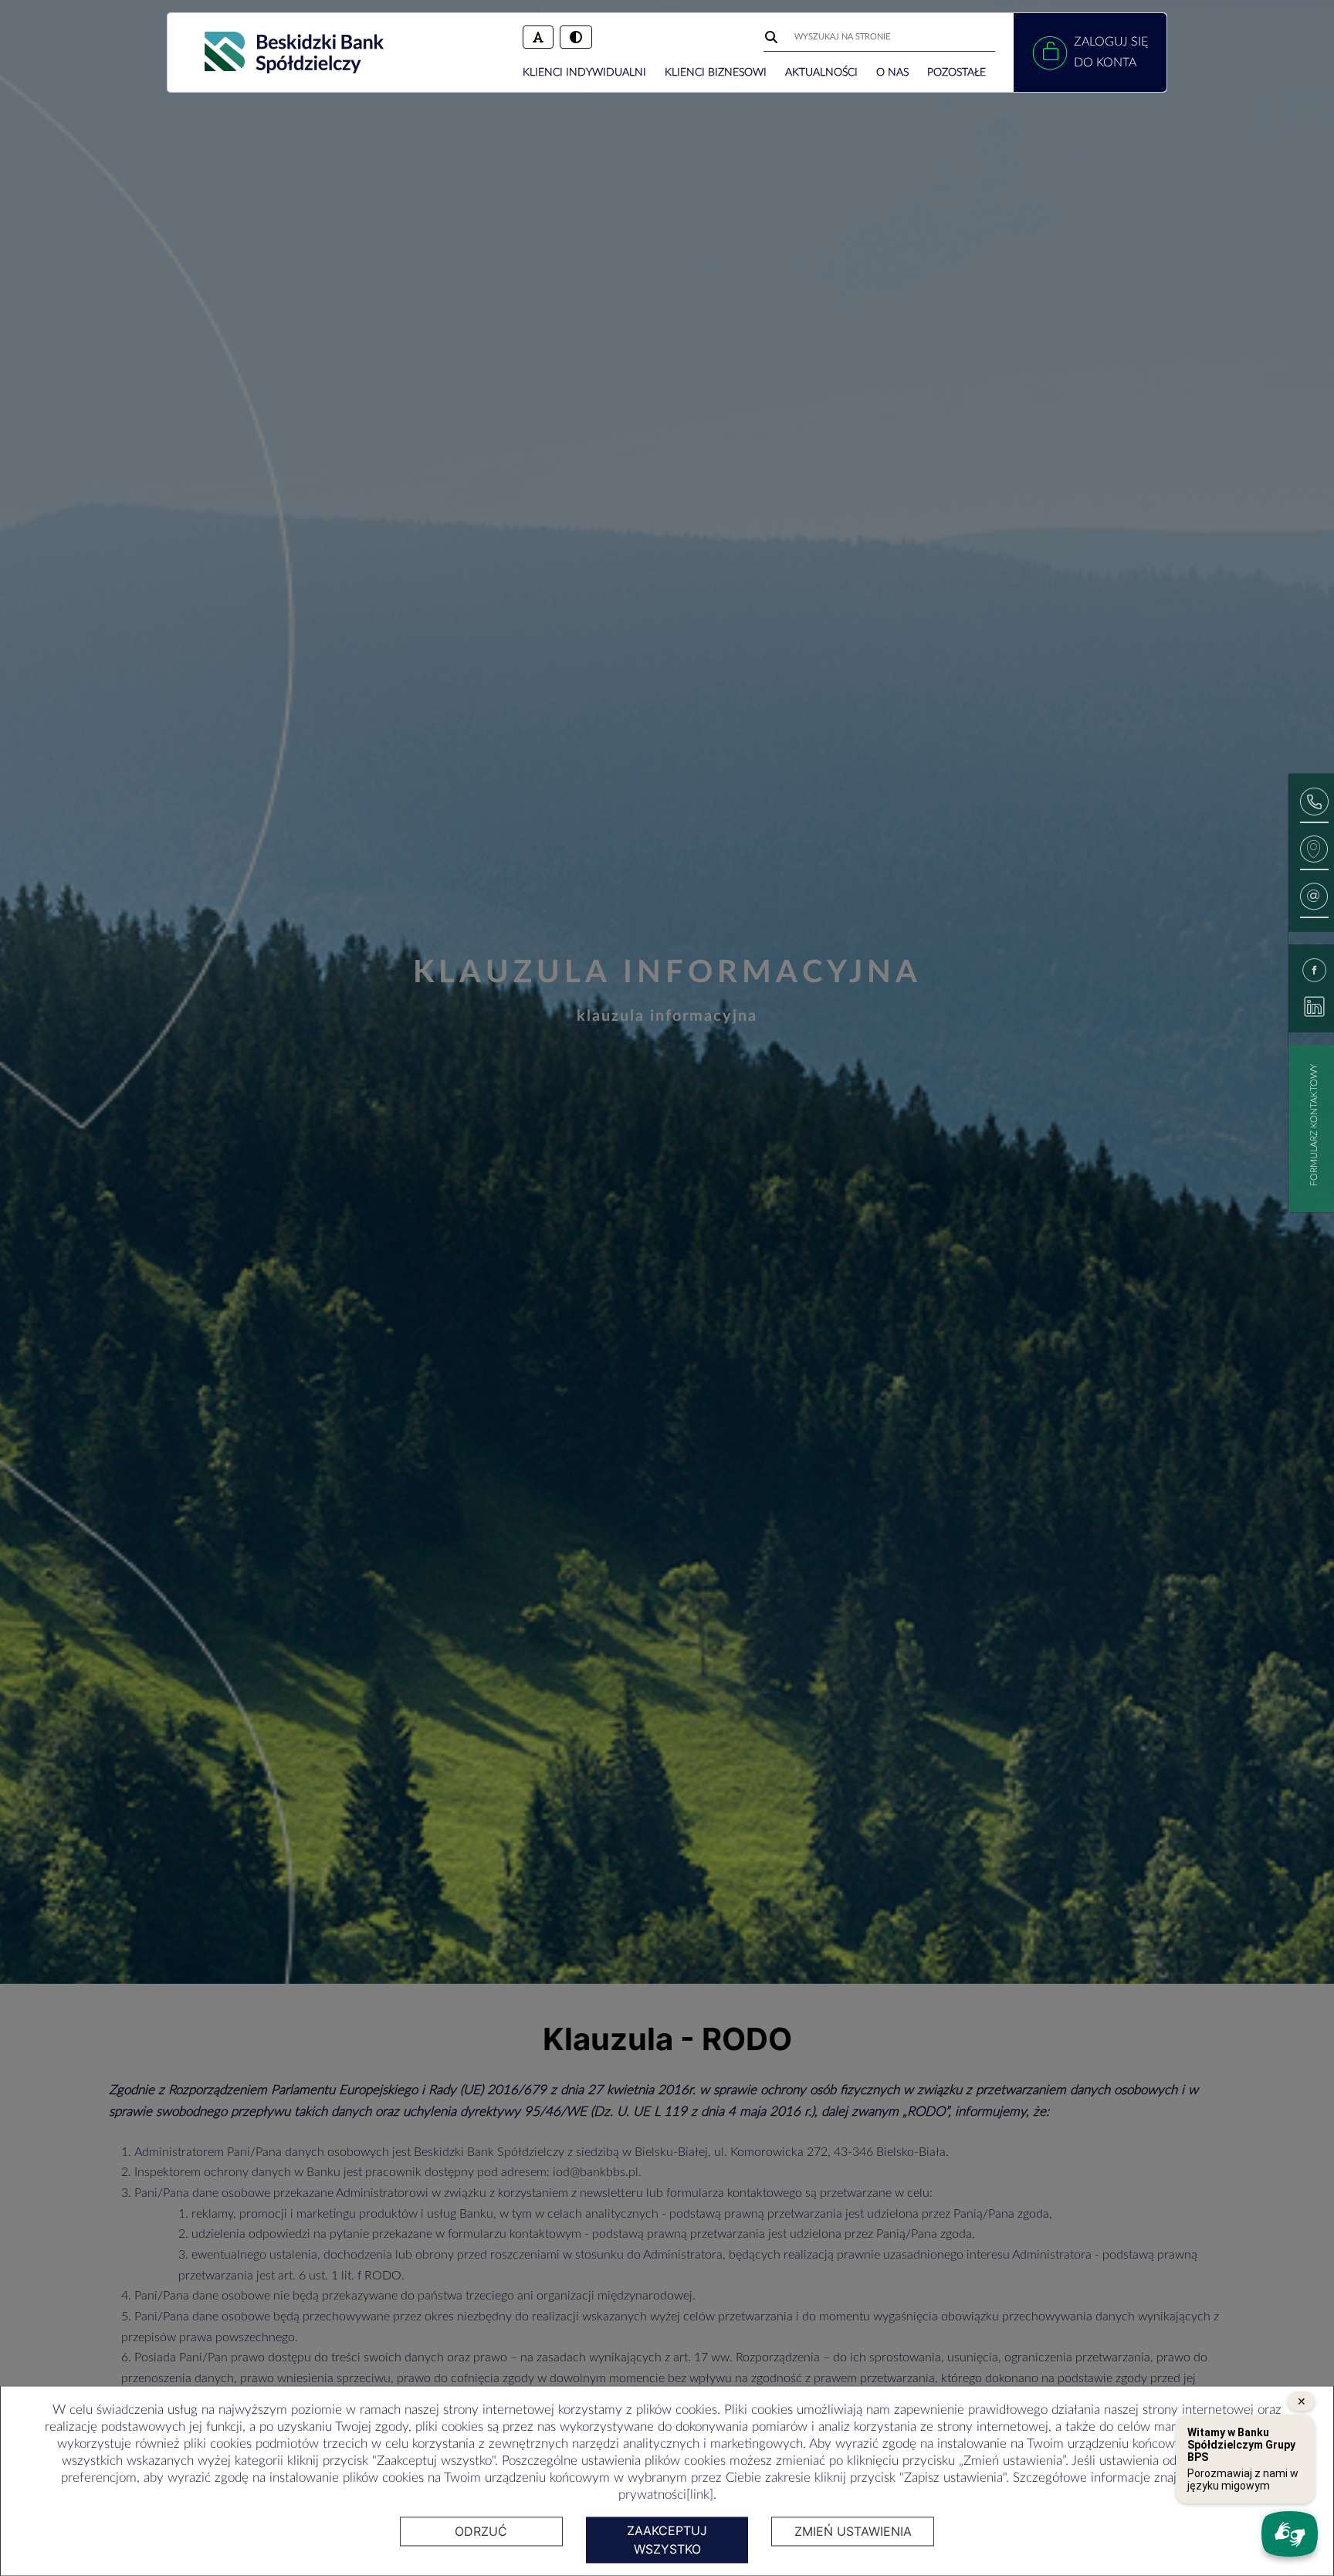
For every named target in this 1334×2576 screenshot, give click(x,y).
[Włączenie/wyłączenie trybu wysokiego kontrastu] (576, 37)
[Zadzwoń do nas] (1314, 805)
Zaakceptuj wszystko (667, 2540)
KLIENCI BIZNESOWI (716, 73)
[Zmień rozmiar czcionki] (538, 37)
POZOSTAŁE (956, 73)
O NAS (892, 73)
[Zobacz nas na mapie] (1314, 853)
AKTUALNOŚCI (821, 73)
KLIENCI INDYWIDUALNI (584, 73)
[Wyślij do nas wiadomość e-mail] (1314, 900)
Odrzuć (481, 2531)
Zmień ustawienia (853, 2531)
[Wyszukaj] (773, 37)
